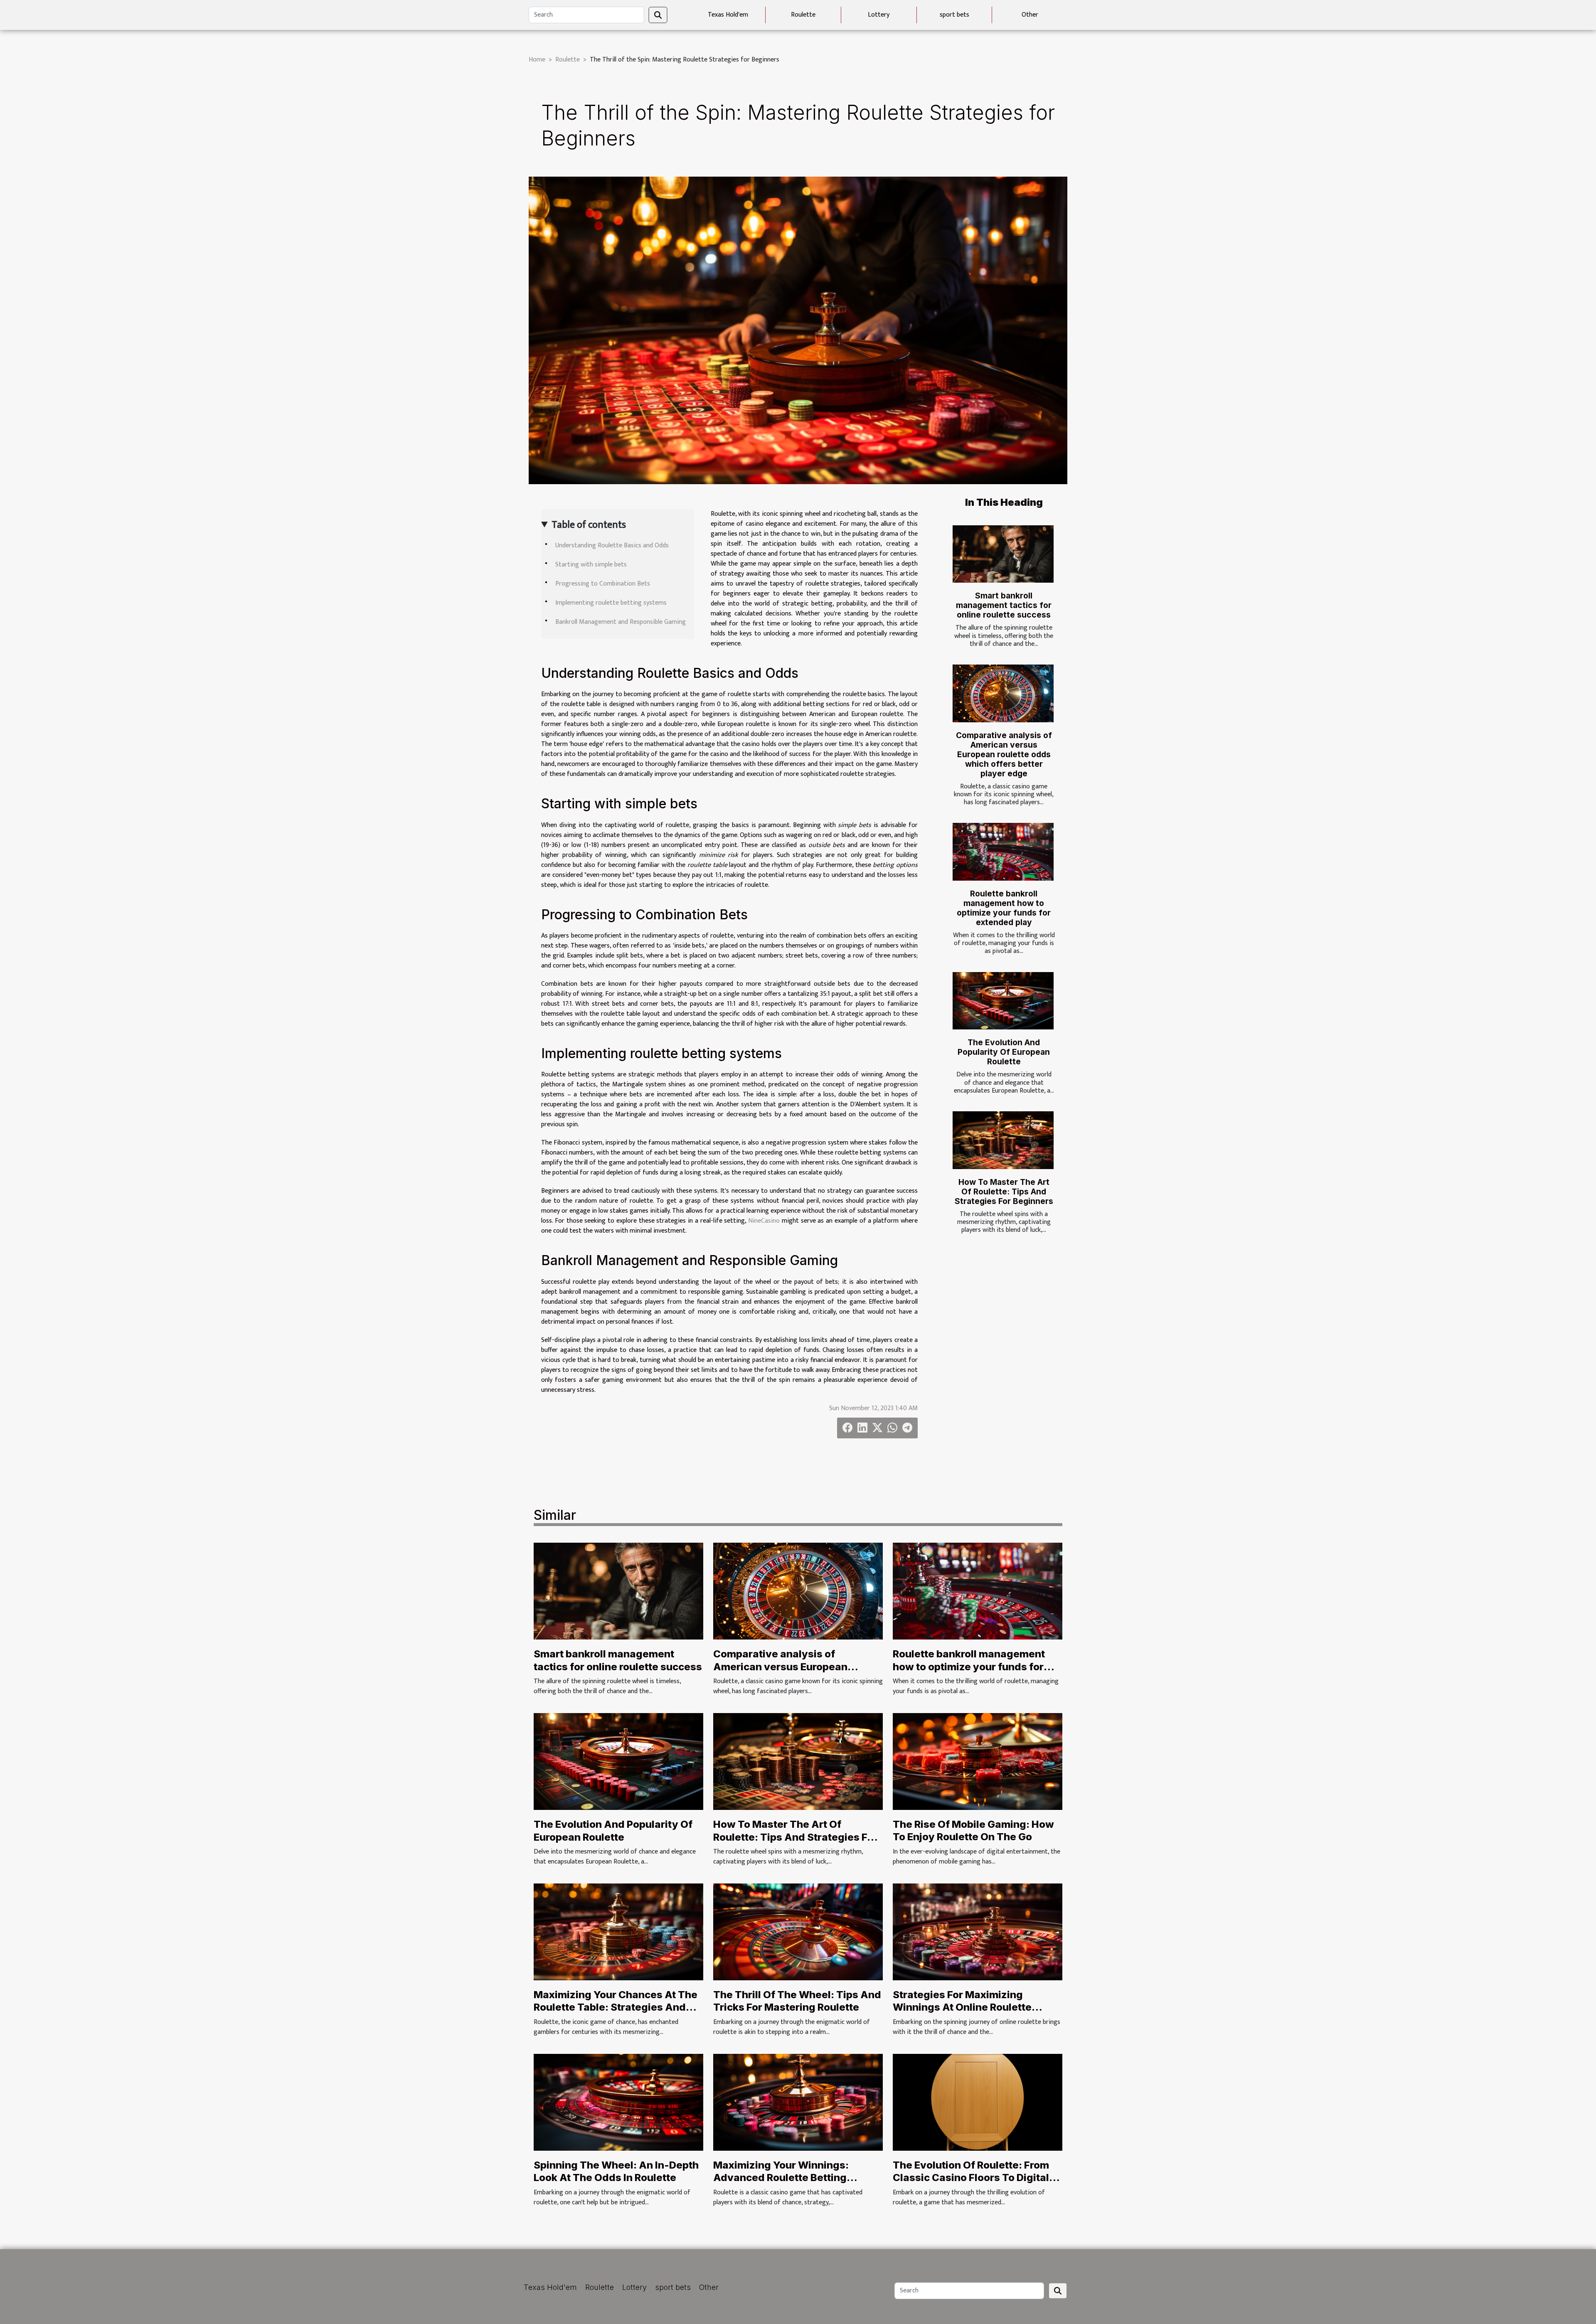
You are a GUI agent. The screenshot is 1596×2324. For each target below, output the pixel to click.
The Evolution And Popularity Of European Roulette (1004, 1052)
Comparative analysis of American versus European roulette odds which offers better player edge (1004, 754)
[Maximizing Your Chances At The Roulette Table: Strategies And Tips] (618, 1931)
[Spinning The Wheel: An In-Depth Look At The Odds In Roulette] (618, 2102)
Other (1030, 15)
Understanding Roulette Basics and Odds (612, 545)
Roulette (803, 15)
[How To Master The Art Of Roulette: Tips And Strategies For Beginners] (1003, 1140)
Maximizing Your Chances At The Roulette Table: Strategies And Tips (616, 2007)
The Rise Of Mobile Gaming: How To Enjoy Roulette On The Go (973, 1830)
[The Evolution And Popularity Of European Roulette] (1003, 1001)
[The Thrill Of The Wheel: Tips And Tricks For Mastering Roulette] (798, 1931)
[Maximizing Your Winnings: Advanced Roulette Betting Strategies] (798, 2102)
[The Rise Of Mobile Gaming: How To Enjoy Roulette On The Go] (978, 1761)
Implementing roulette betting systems (611, 603)
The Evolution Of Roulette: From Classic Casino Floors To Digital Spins (971, 2178)
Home (537, 60)
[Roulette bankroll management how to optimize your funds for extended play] (1003, 852)
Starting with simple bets (591, 565)
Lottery (879, 15)
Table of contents (589, 525)
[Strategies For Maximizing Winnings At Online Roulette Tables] (978, 1931)
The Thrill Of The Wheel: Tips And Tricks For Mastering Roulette (797, 2001)
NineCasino (764, 1221)
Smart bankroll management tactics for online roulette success (1004, 605)
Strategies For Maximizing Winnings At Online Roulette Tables (962, 2007)
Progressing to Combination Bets (603, 584)
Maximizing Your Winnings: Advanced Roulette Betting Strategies (781, 2178)
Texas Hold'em (728, 15)
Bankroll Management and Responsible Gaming (621, 622)
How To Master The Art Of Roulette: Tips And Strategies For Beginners (1004, 1192)
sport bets (954, 15)
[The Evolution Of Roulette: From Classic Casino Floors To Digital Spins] (978, 2102)
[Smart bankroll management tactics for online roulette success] (1003, 554)
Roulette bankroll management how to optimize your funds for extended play (1004, 908)
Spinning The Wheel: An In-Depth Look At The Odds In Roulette (616, 2171)
